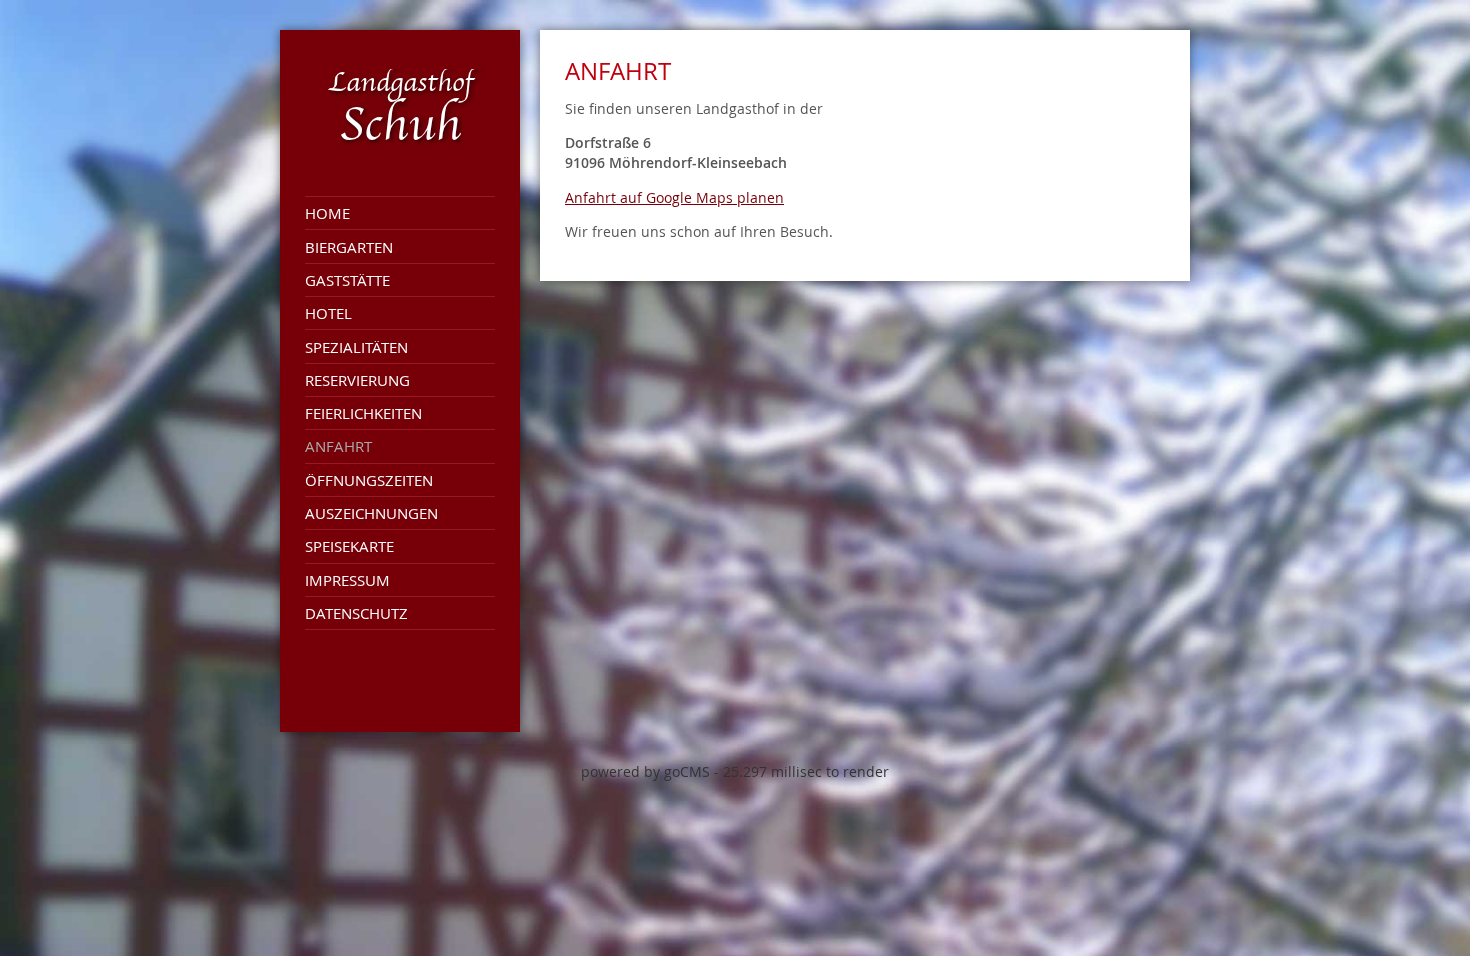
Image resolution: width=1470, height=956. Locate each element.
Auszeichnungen (371, 513)
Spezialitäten (356, 347)
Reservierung (357, 380)
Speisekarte (349, 546)
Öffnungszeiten (369, 480)
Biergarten (349, 247)
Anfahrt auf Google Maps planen (674, 197)
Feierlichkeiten (363, 413)
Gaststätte (347, 280)
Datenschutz (356, 613)
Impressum (347, 580)
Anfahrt (338, 446)
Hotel (328, 313)
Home (327, 213)
